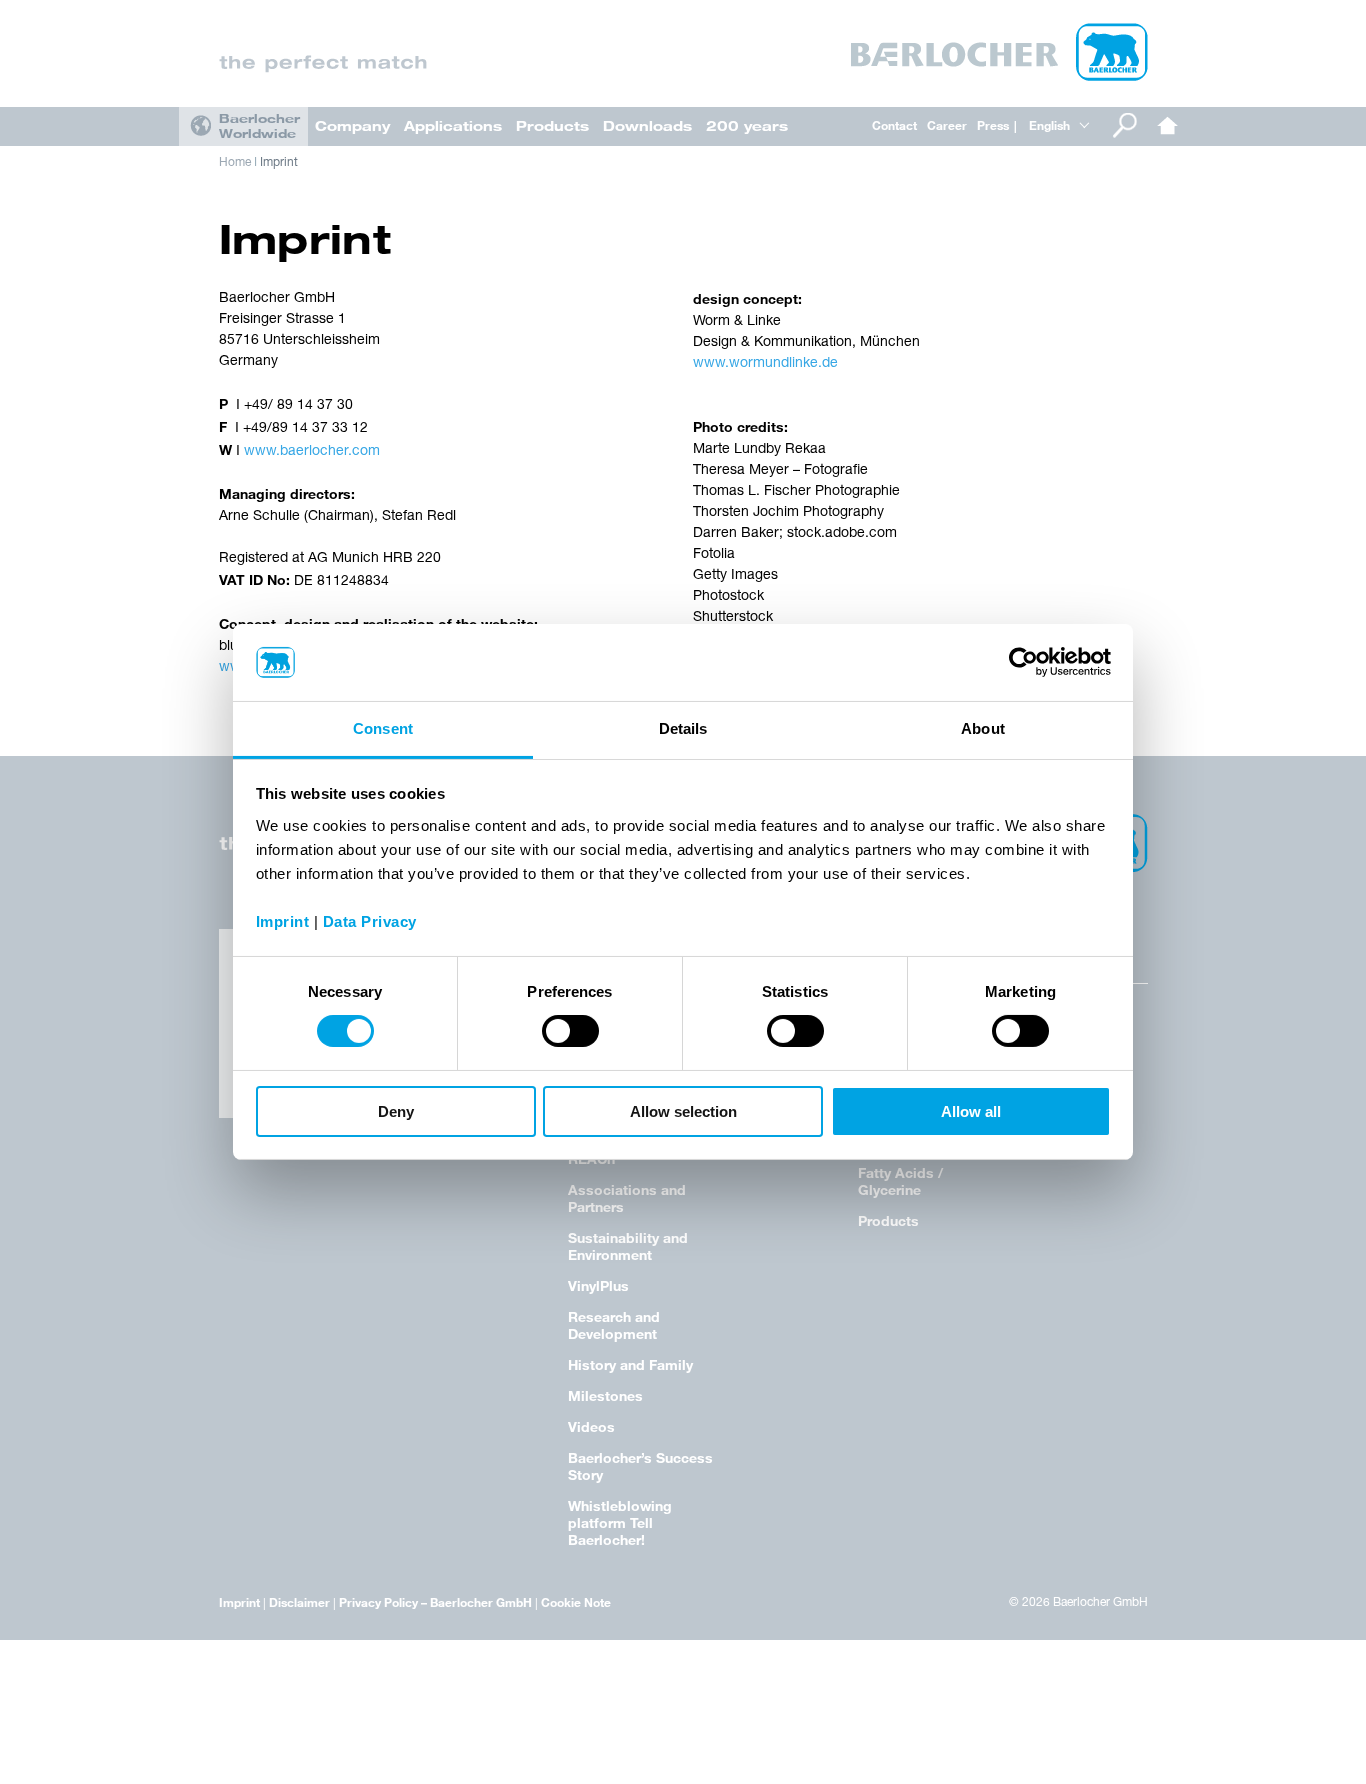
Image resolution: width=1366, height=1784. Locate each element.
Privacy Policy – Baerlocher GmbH (435, 1602)
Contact (894, 125)
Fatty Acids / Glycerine (900, 1181)
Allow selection (683, 1111)
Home (1168, 125)
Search (1125, 125)
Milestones (605, 1395)
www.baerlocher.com (312, 451)
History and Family (630, 1364)
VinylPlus (598, 1285)
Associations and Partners (627, 1198)
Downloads (647, 125)
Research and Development (614, 1325)
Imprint (279, 163)
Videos (591, 1426)
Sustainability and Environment (628, 1246)
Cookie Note (576, 1602)
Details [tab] (683, 728)
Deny (396, 1111)
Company (352, 125)
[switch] (570, 1031)
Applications (453, 125)
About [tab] (983, 728)
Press (993, 125)
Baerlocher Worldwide (259, 125)
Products (552, 125)
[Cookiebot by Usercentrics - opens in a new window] (1023, 662)
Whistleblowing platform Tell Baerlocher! (620, 1522)
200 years (747, 125)
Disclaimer (299, 1602)
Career (947, 125)
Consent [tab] (383, 728)
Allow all (971, 1111)
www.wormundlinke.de (765, 363)
